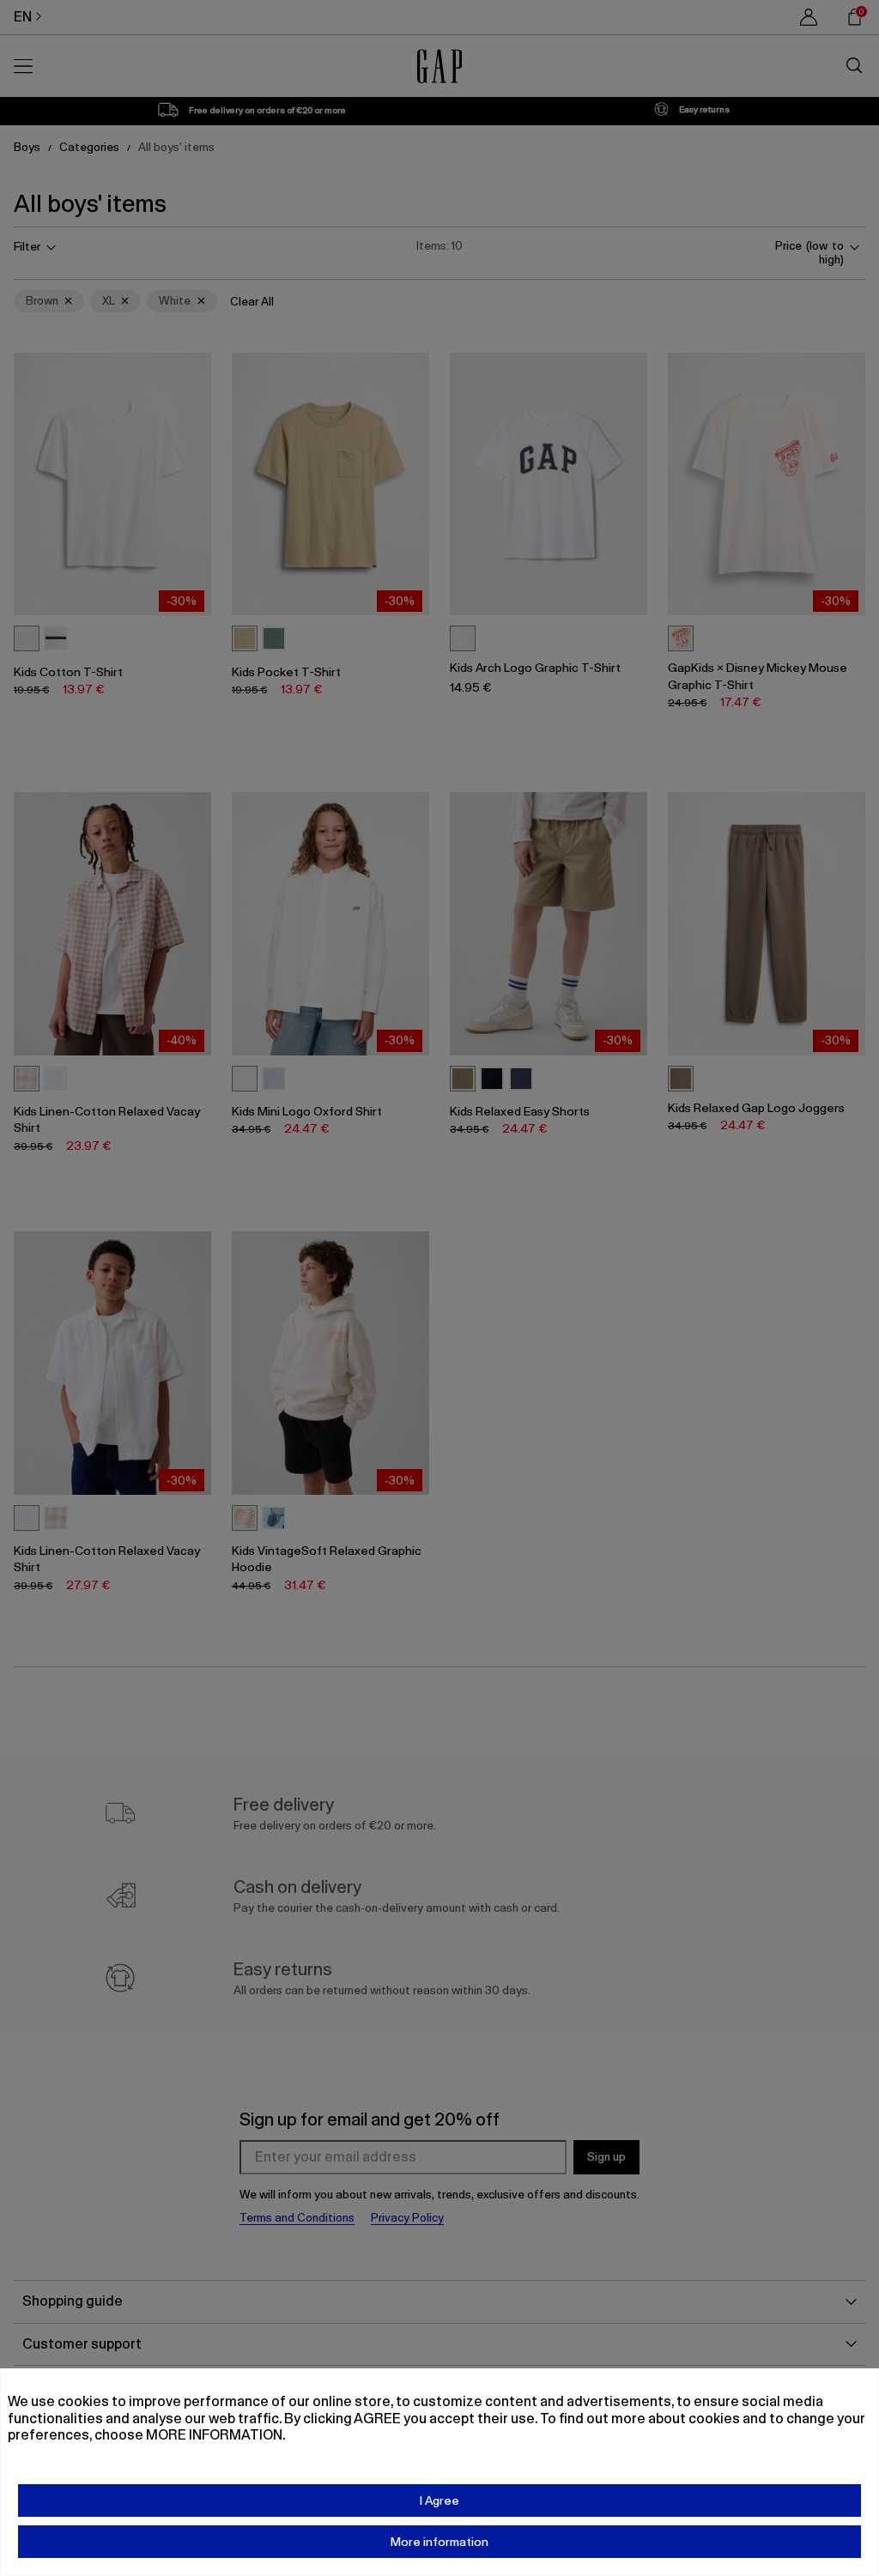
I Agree (439, 2500)
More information (439, 2542)
